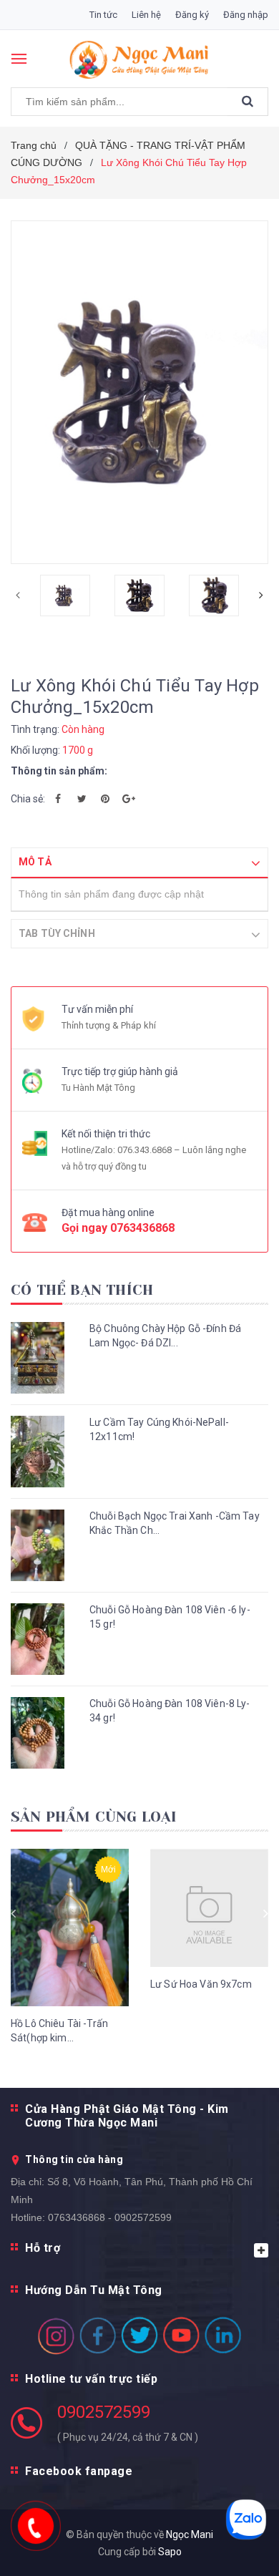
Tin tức (103, 15)
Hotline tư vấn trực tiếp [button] (91, 2379)
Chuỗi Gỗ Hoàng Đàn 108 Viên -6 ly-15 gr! (170, 1617)
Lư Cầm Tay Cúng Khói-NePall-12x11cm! (159, 1429)
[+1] (129, 799)
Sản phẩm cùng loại (94, 1817)
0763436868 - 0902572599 (110, 2217)
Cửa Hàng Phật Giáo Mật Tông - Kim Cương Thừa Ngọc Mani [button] (127, 2116)
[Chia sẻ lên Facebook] (58, 799)
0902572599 (104, 2412)
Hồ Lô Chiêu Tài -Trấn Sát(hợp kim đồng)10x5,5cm (59, 2031)
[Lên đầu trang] (234, 2547)
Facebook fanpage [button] (79, 2471)
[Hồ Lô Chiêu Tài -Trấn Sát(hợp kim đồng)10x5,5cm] (70, 1928)
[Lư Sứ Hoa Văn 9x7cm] (209, 1908)
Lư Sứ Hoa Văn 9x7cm (201, 1984)
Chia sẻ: (28, 799)
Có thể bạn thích (82, 1290)
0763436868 (142, 1228)
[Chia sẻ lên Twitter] (82, 799)
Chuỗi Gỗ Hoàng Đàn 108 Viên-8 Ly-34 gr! (170, 1711)
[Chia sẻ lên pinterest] (105, 799)
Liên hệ (146, 15)
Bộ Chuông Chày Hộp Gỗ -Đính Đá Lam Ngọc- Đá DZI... (165, 1336)
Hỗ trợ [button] (43, 2248)
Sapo (170, 2552)
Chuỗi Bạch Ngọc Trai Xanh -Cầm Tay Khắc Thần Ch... (175, 1523)
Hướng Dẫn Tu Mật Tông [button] (94, 2290)
